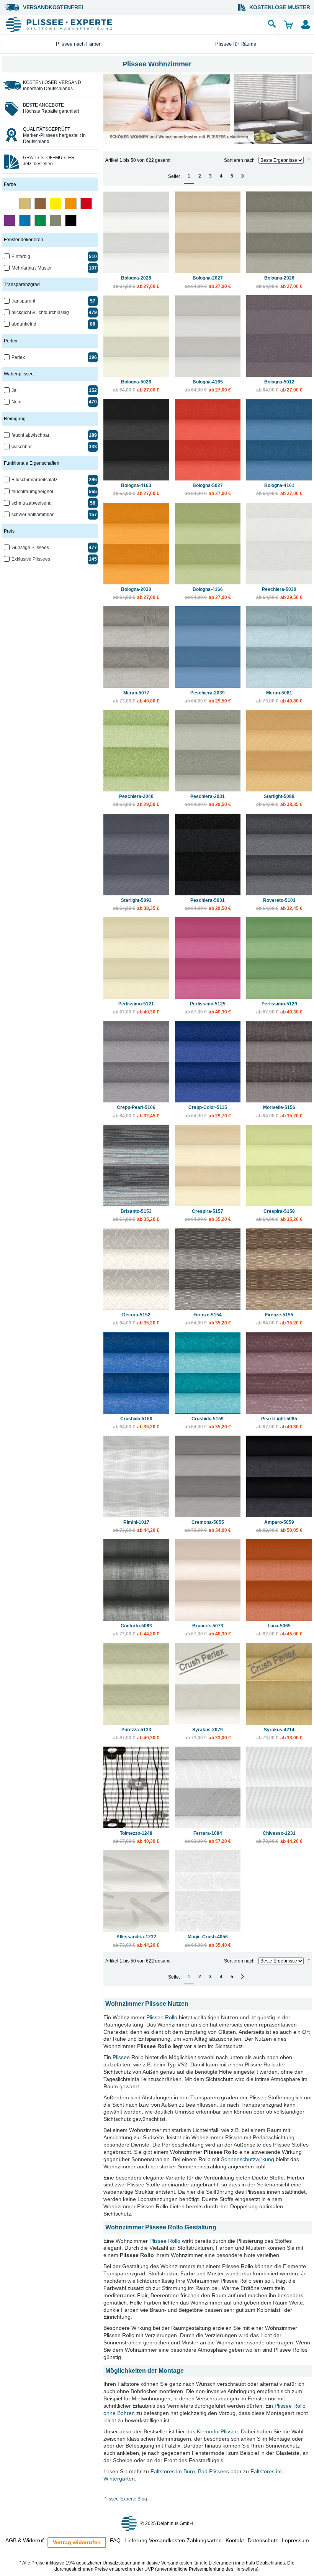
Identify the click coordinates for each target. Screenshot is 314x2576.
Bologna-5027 (208, 489)
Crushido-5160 (136, 1423)
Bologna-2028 (136, 282)
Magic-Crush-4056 (208, 1941)
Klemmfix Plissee (217, 2431)
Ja (14, 390)
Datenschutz (263, 2540)
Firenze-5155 (279, 1319)
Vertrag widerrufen (77, 2542)
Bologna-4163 (136, 489)
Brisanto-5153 (136, 1215)
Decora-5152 (136, 1319)
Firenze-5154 (208, 1319)
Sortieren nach (239, 160)
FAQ (115, 2540)
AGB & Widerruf (25, 2540)
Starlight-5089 (279, 800)
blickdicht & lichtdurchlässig (40, 313)
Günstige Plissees (30, 548)
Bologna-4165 (208, 386)
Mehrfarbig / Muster (32, 268)
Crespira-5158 (279, 1215)
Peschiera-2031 (208, 800)
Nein (16, 402)
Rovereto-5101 (279, 904)
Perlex (18, 357)
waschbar (22, 447)
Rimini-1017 (136, 1526)
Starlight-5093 (136, 904)
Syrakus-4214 (279, 1734)
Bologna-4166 (208, 593)
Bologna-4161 (279, 489)
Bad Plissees (213, 2471)
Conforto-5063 (136, 1630)
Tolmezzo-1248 (136, 1837)
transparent (23, 301)
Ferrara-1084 (208, 1837)
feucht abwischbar (30, 435)
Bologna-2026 (279, 282)
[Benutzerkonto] (305, 25)
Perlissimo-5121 (136, 1008)
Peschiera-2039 (208, 697)
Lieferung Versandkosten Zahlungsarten (173, 2540)
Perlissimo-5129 (279, 1008)
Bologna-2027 (208, 282)
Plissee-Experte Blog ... (128, 2499)
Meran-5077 (136, 697)
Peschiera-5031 (208, 904)
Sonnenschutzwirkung (248, 2159)
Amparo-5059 (279, 1526)
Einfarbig (21, 257)
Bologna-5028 (136, 386)
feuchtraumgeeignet (32, 492)
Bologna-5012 (279, 386)
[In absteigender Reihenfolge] (309, 160)
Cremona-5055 (208, 1526)
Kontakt (235, 2540)
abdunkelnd (24, 324)
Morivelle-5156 (279, 1111)
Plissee (121, 2057)
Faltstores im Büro (173, 2471)
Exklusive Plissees (31, 559)
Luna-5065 (279, 1630)
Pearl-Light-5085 (279, 1423)
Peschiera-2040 (136, 800)
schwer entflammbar (33, 515)
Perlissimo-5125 (208, 1008)
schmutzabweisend (32, 503)
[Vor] (243, 176)
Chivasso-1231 (279, 1837)
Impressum (295, 2540)
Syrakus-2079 (208, 1734)
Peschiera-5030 (279, 593)
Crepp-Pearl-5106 (136, 1111)
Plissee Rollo (162, 2017)
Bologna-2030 (136, 593)
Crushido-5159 (208, 1423)
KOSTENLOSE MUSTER (280, 7)
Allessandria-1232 (136, 1941)
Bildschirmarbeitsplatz (34, 480)
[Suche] (272, 25)
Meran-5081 (279, 697)
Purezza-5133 (136, 1734)
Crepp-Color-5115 (208, 1111)
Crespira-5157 (208, 1215)
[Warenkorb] (288, 25)
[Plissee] (134, 25)
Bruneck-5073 (208, 1630)
